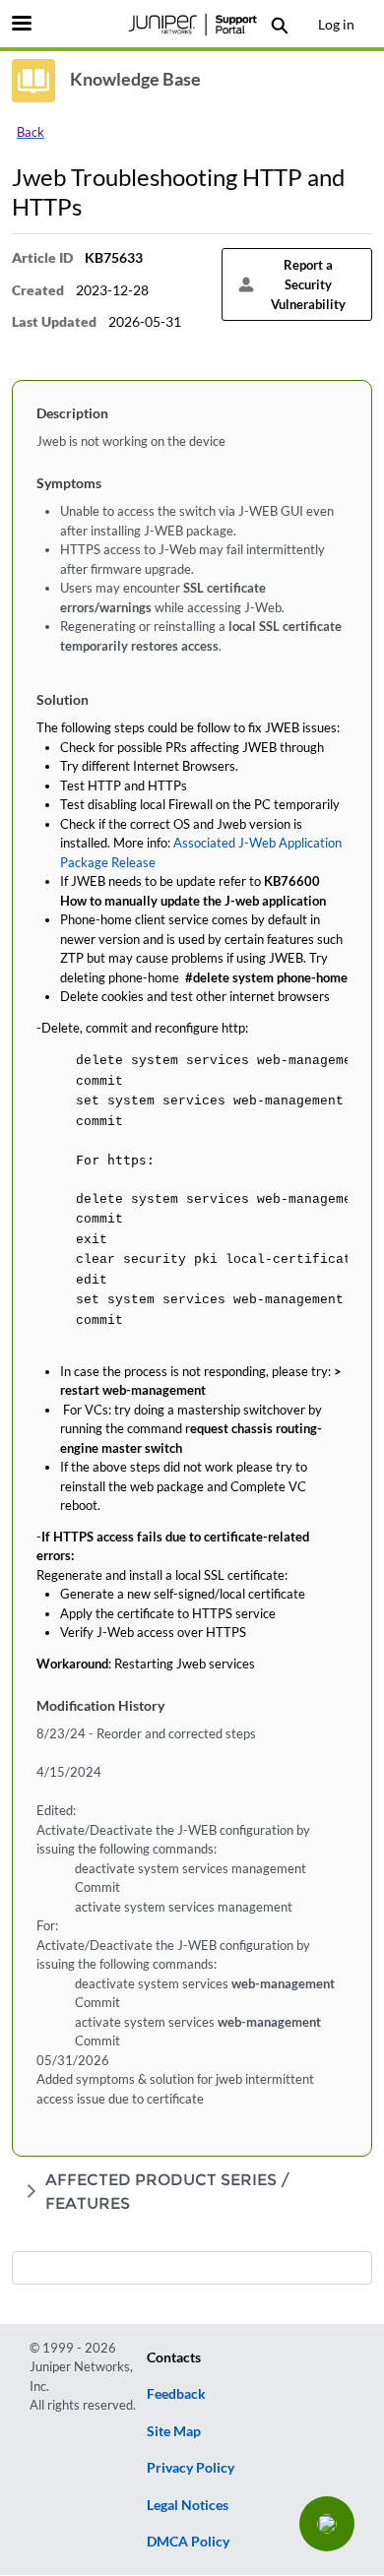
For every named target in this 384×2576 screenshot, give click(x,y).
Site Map (174, 2431)
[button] (327, 2524)
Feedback (176, 2393)
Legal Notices (188, 2505)
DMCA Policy (188, 2541)
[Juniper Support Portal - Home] (192, 25)
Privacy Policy (191, 2467)
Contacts (174, 2357)
